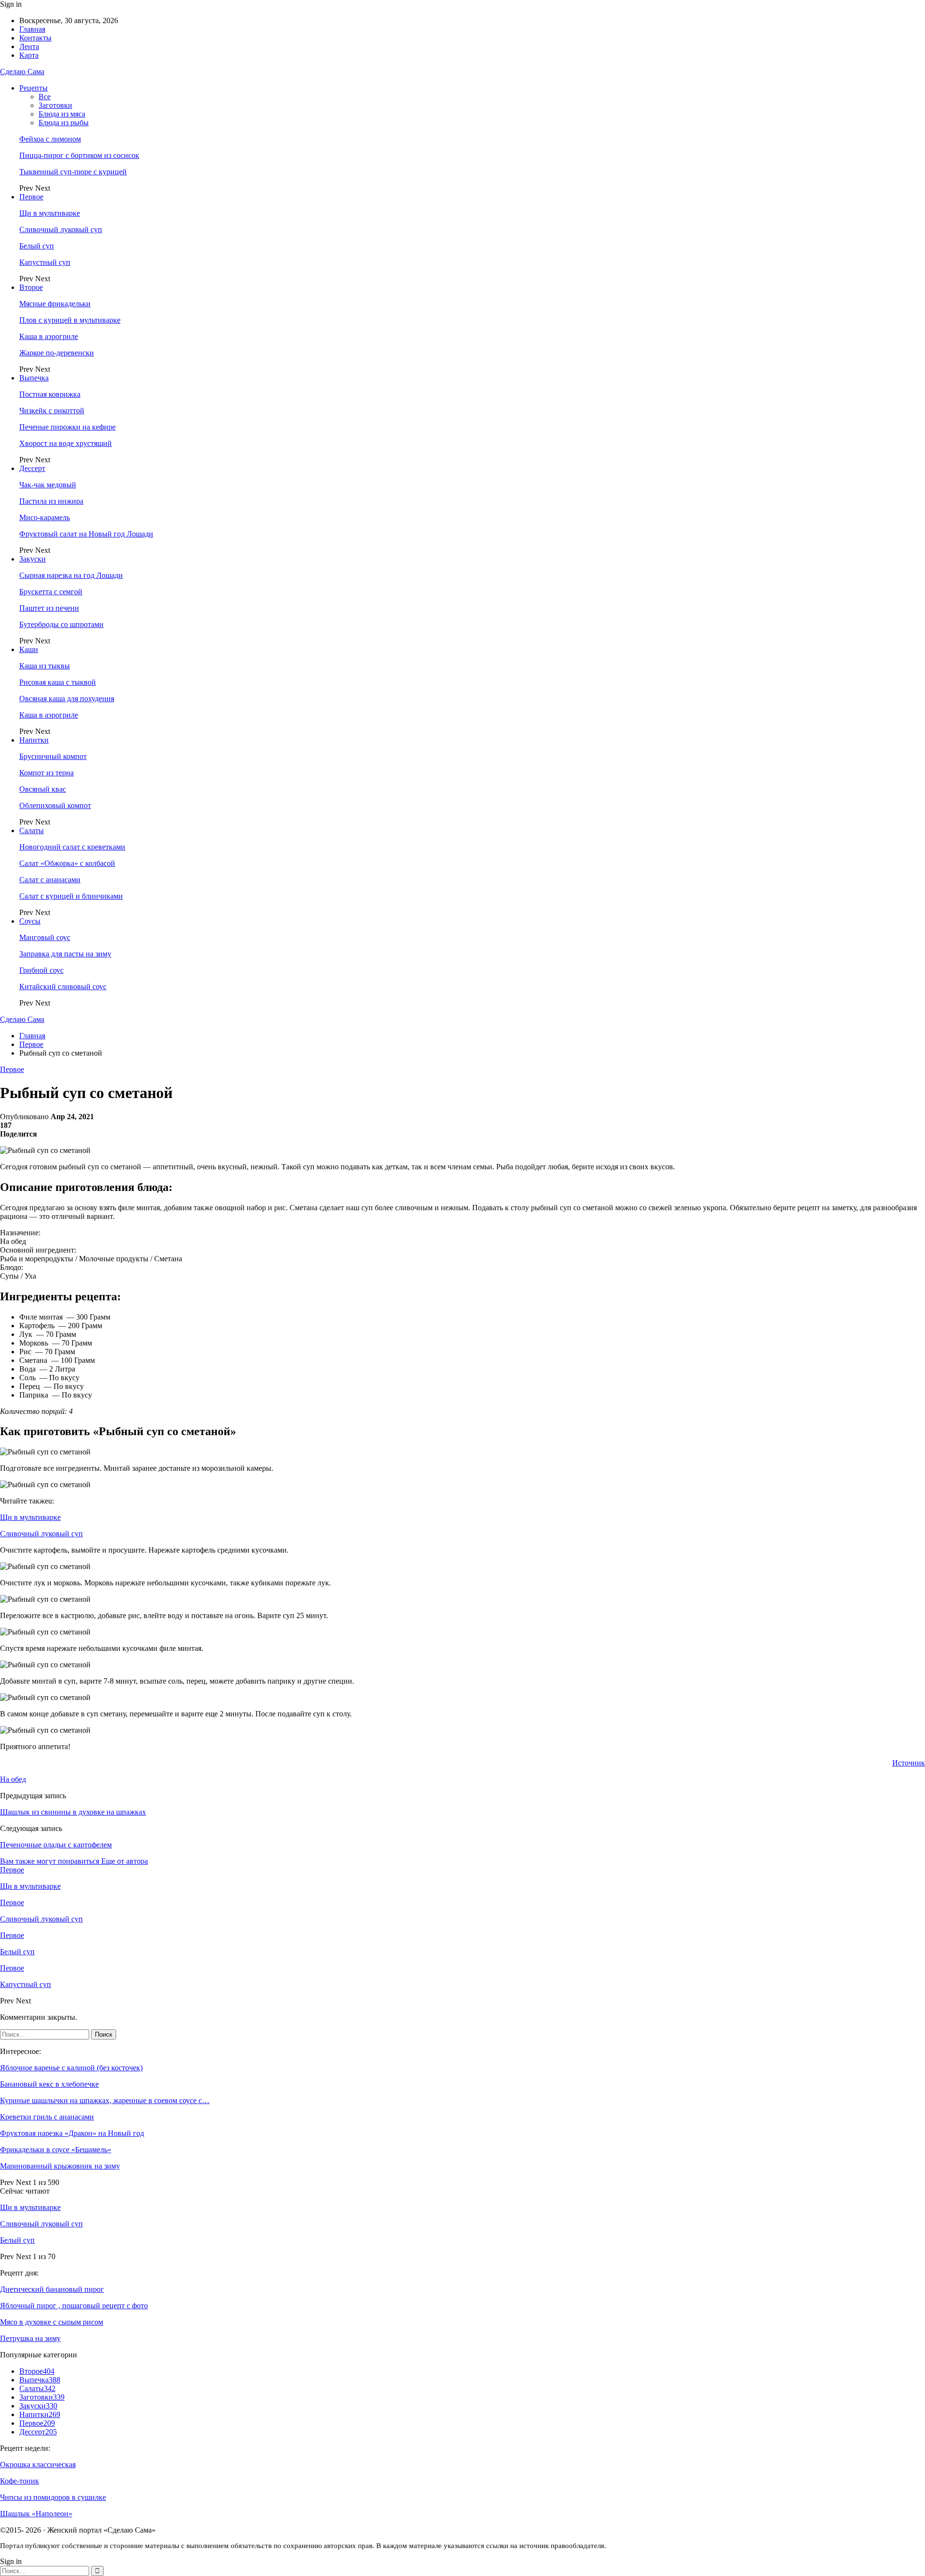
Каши (29, 649)
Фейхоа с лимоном (50, 139)
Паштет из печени (49, 608)
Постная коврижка (50, 394)
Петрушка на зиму (30, 2338)
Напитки (34, 740)
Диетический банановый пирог (52, 2289)
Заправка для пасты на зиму (65, 954)
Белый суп (37, 246)
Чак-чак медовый (48, 485)
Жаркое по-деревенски (57, 353)
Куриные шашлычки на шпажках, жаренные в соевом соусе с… (105, 2100)
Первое (31, 197)
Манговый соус (45, 937)
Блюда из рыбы (64, 123)
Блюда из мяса (62, 114)
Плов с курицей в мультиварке (70, 320)
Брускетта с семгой (51, 592)
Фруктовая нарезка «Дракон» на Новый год (72, 2133)
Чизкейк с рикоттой (52, 411)
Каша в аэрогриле (49, 336)
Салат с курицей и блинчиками (71, 896)
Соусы (30, 921)
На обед (13, 1779)
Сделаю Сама (22, 72)
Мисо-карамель (45, 517)
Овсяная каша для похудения (67, 699)
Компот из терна (46, 773)
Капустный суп (45, 262)
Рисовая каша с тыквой (58, 682)
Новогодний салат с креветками (72, 847)
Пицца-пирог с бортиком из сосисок (79, 155)
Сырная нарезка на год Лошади (71, 575)
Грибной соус (41, 970)
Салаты (32, 830)
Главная (32, 29)
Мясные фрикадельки (55, 304)
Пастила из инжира (51, 501)
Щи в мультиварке (50, 213)
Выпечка (34, 378)
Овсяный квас (43, 789)
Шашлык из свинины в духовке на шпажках (73, 1812)
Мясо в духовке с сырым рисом (52, 2322)
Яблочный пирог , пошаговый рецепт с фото (74, 2306)
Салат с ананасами (50, 880)
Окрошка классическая (38, 2465)
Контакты (35, 38)
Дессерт (32, 468)
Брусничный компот (53, 756)
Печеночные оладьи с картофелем (56, 1845)
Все (45, 97)
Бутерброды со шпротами (61, 624)
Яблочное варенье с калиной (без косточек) (71, 2068)
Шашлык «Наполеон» (36, 2514)
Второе (31, 287)
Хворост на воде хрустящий (66, 443)
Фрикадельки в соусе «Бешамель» (56, 2150)
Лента (29, 46)
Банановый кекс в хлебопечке (49, 2084)
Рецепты (33, 88)
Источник (909, 1763)
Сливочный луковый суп (61, 229)
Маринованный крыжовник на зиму (60, 2166)
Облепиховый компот (55, 805)
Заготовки (55, 105)
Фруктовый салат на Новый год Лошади (86, 534)
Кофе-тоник (20, 2481)
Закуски (33, 559)
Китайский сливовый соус (63, 987)
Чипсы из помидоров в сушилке (53, 2497)
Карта (29, 55)
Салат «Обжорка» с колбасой (67, 863)
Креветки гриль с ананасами (47, 2117)
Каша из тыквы (45, 666)
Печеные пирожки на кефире (67, 427)
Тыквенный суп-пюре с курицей (73, 172)
